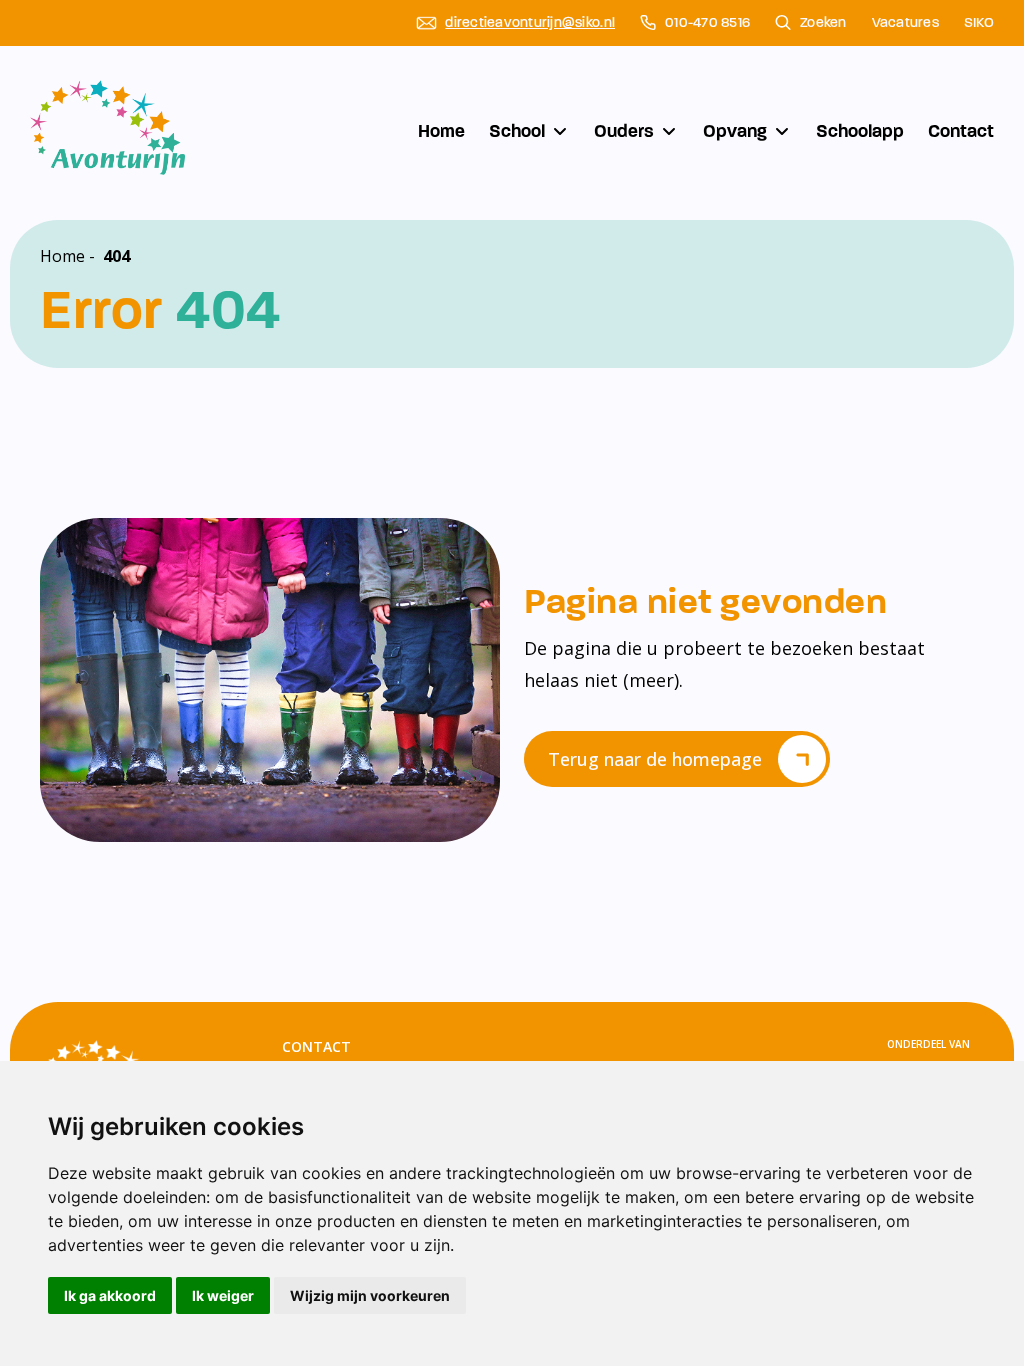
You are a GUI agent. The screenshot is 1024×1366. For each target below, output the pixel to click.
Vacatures (905, 23)
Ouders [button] (624, 131)
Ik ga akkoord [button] (110, 1295)
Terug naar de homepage (655, 759)
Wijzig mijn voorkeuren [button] (370, 1295)
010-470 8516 (707, 23)
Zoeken (823, 23)
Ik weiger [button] (223, 1295)
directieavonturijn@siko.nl (530, 23)
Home (441, 131)
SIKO (979, 23)
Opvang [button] (735, 131)
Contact (961, 131)
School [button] (517, 131)
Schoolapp (860, 131)
